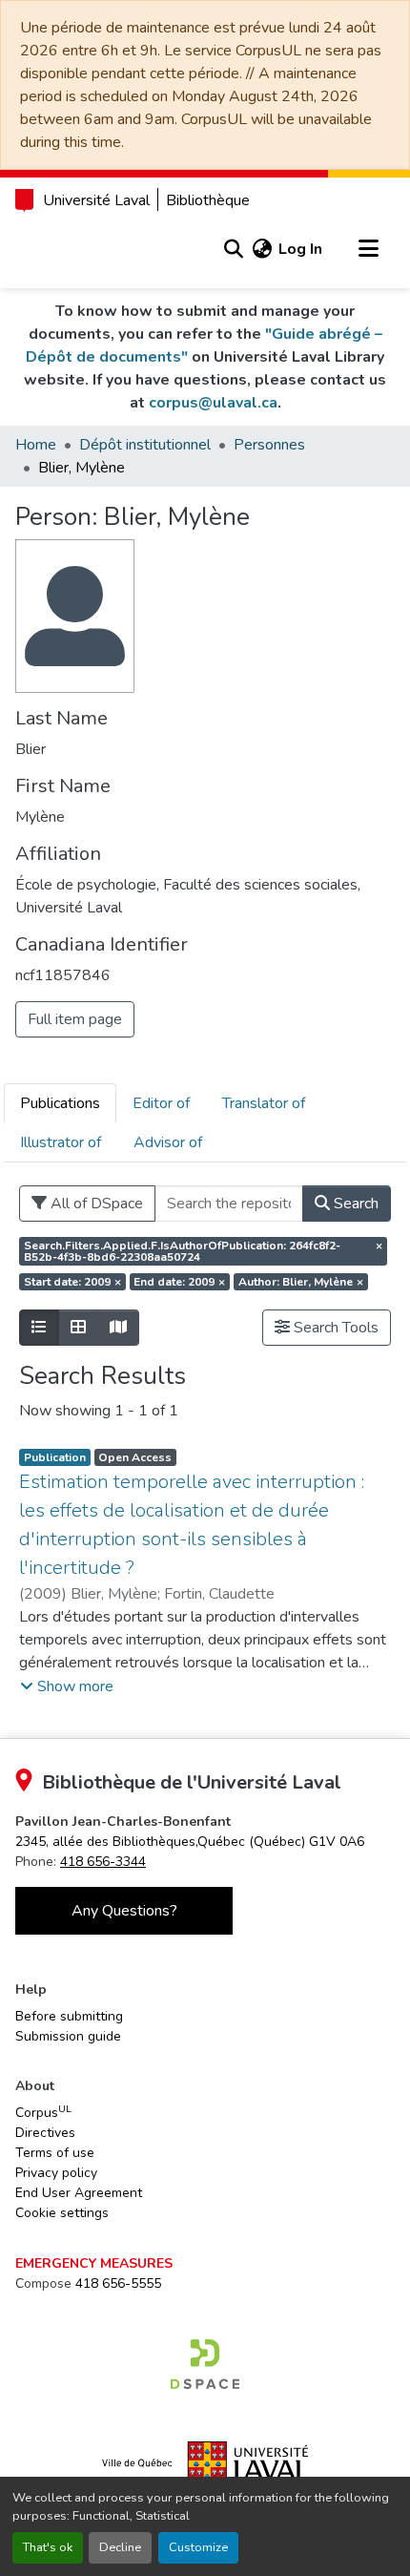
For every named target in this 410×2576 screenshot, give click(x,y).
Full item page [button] (75, 1019)
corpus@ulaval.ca (213, 403)
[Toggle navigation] (368, 249)
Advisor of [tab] (168, 1142)
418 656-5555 (118, 2283)
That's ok (48, 2547)
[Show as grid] (78, 1328)
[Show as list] (39, 1328)
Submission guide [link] (68, 2036)
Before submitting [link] (69, 2016)
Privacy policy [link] (56, 2173)
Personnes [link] (269, 445)
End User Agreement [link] (79, 2193)
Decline (120, 2547)
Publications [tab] (60, 1103)
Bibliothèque (208, 200)
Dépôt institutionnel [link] (145, 445)
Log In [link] (300, 249)
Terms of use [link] (55, 2153)
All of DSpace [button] (95, 1204)
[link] (190, 1842)
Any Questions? (124, 1911)
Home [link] (36, 445)
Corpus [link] (43, 2112)
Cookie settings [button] (62, 2213)
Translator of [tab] (264, 1103)
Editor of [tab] (161, 1103)
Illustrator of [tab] (61, 1142)
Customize (198, 2547)
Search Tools (334, 1328)
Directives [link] (45, 2133)
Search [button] (354, 1204)
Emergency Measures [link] (94, 2263)
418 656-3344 (103, 1862)
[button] (233, 249)
